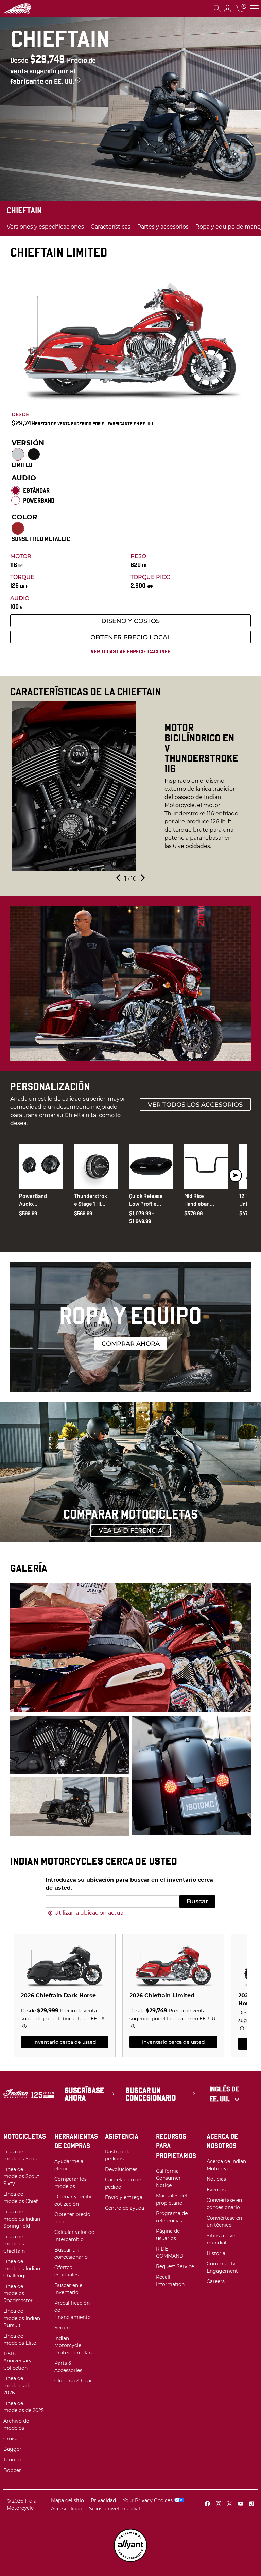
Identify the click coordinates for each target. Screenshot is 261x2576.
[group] (130, 786)
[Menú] (254, 8)
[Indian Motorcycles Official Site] (29, 9)
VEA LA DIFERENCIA (130, 1530)
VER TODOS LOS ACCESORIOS (195, 1105)
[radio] (18, 454)
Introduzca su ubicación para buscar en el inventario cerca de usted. (129, 1884)
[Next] (236, 1175)
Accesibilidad (67, 2509)
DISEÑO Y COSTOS (130, 621)
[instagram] (219, 2504)
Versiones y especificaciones (45, 227)
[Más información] (78, 80)
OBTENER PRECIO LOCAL (131, 637)
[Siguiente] (142, 879)
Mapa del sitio (67, 2500)
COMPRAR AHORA (131, 1344)
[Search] (217, 8)
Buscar (197, 1901)
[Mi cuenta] (228, 8)
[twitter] (229, 2504)
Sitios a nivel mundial (115, 2509)
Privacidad (103, 2500)
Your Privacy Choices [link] (148, 2500)
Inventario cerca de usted (65, 2042)
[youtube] (241, 2504)
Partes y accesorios (163, 227)
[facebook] (207, 2504)
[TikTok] (251, 2504)
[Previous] (25, 1175)
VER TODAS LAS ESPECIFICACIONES (131, 651)
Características (111, 227)
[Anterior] (119, 879)
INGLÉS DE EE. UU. (224, 2094)
